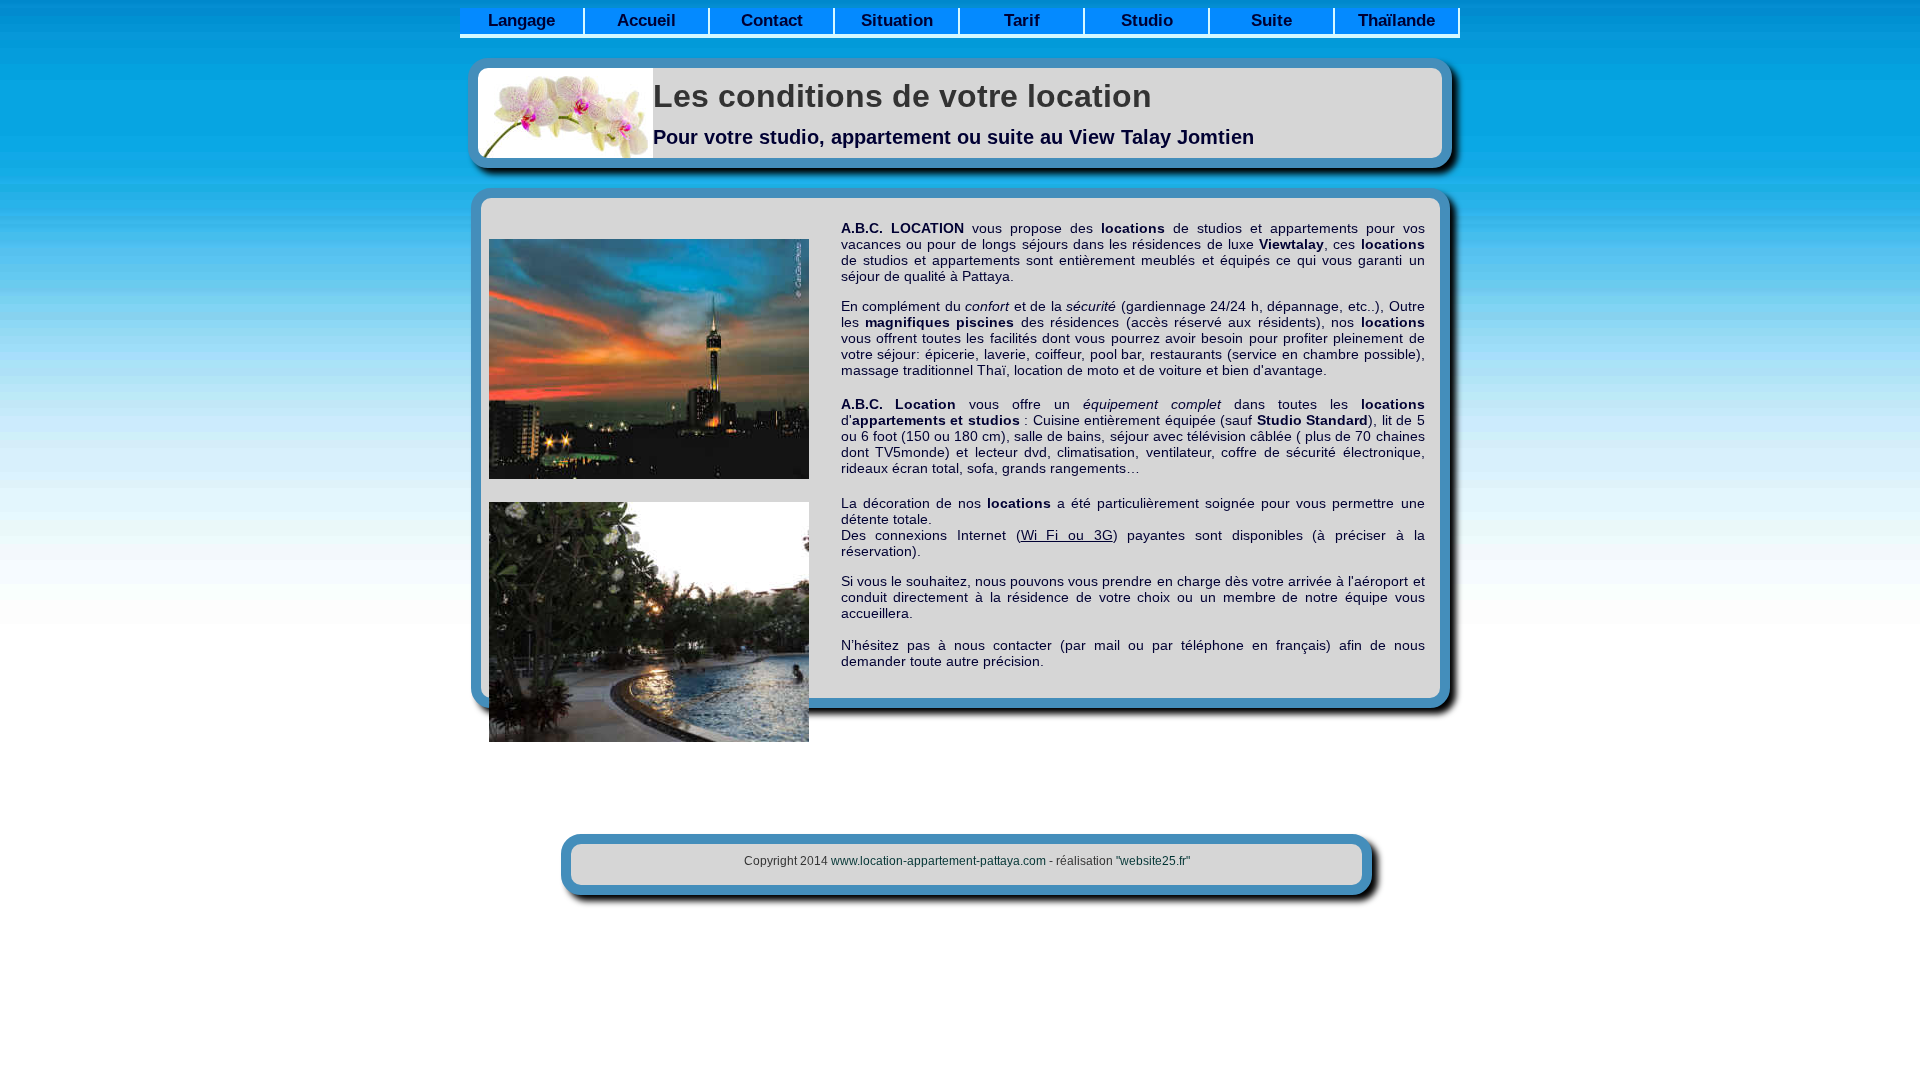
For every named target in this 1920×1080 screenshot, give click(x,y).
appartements (1314, 228)
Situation (897, 20)
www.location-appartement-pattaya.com (938, 861)
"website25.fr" (1153, 861)
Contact (772, 20)
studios (1219, 228)
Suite (1271, 20)
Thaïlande (1396, 20)
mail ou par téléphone (1169, 645)
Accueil (646, 20)
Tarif (1022, 20)
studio (789, 137)
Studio (1147, 20)
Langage (521, 20)
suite (1010, 137)
